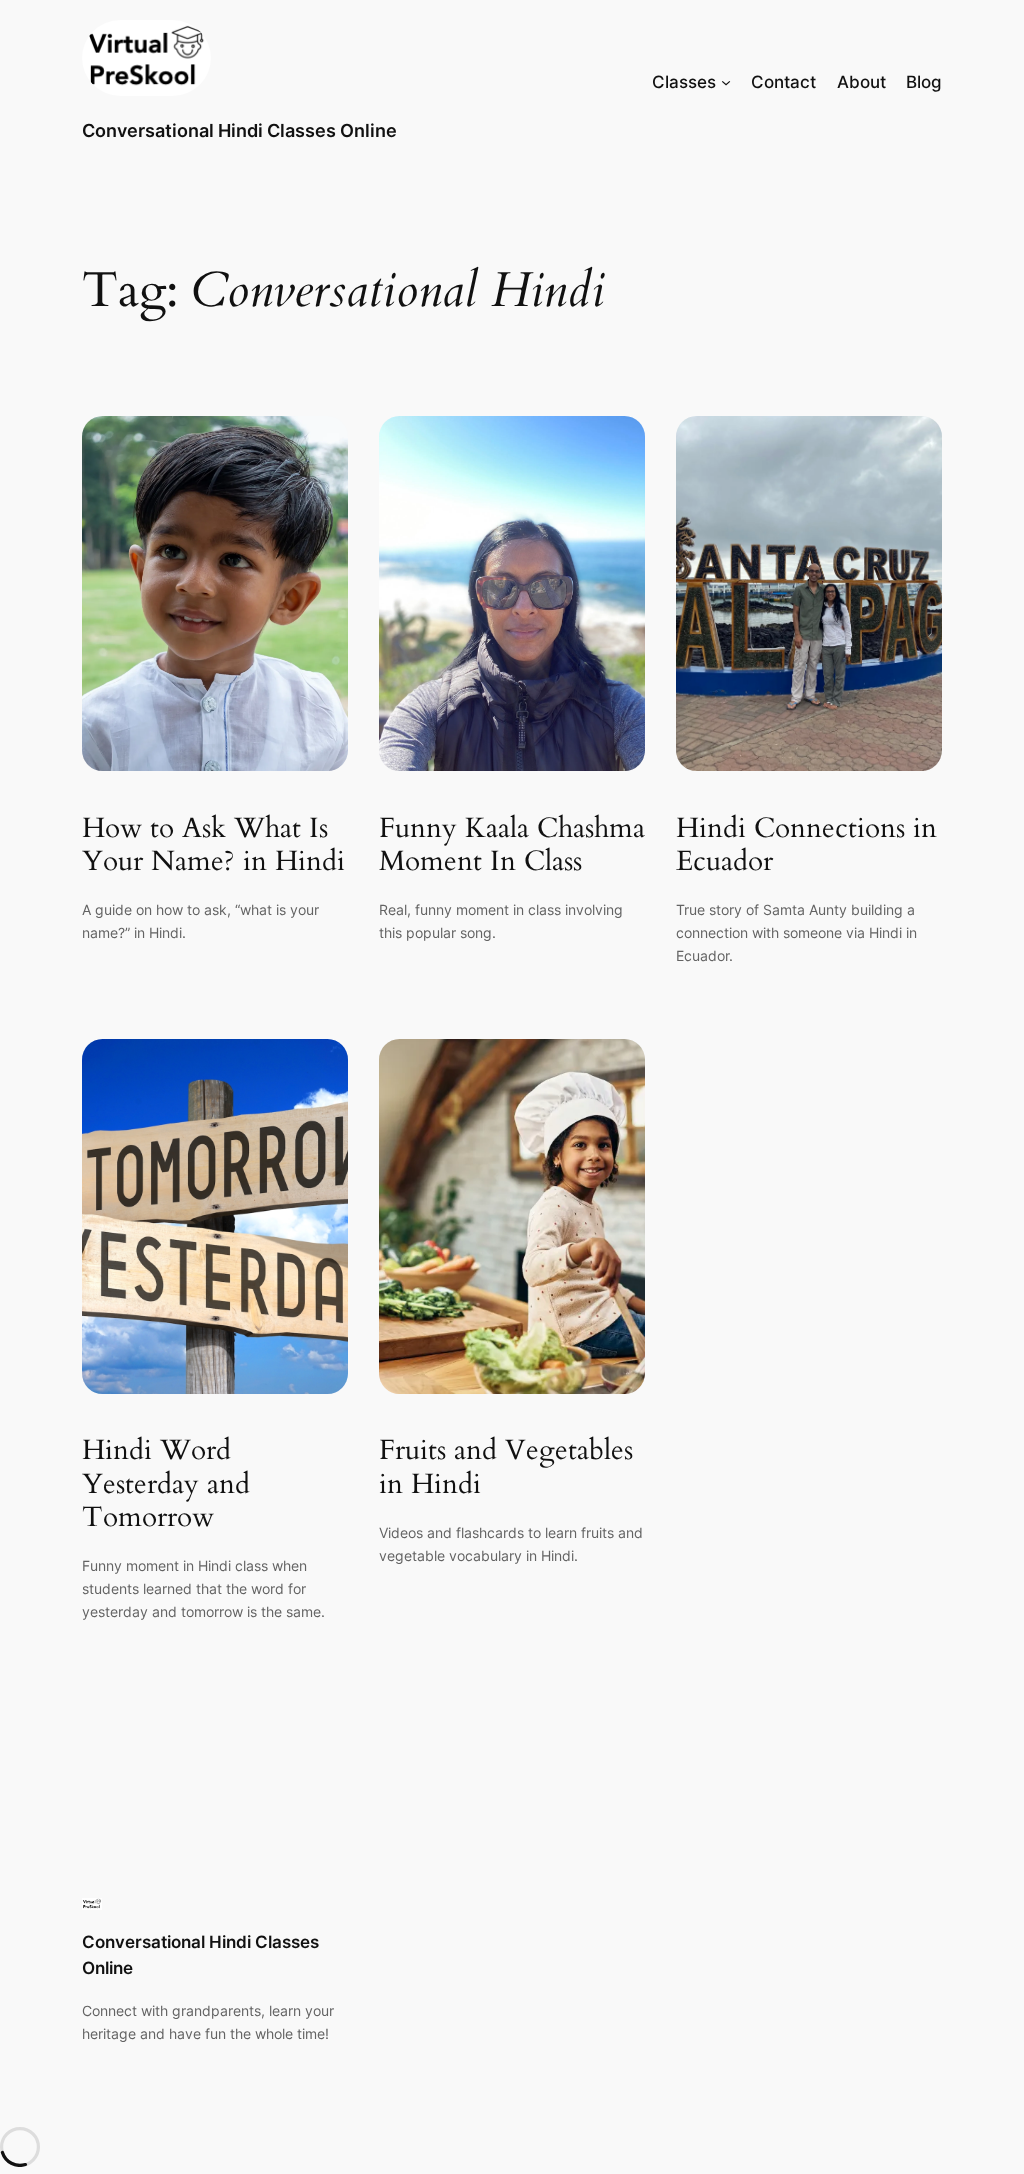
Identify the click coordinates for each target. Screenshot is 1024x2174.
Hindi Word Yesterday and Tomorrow (166, 1483)
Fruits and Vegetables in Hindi (506, 1467)
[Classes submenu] (726, 82)
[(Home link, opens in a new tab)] (146, 58)
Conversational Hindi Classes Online (239, 130)
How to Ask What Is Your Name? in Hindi (213, 845)
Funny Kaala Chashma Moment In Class (512, 845)
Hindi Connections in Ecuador (806, 845)
